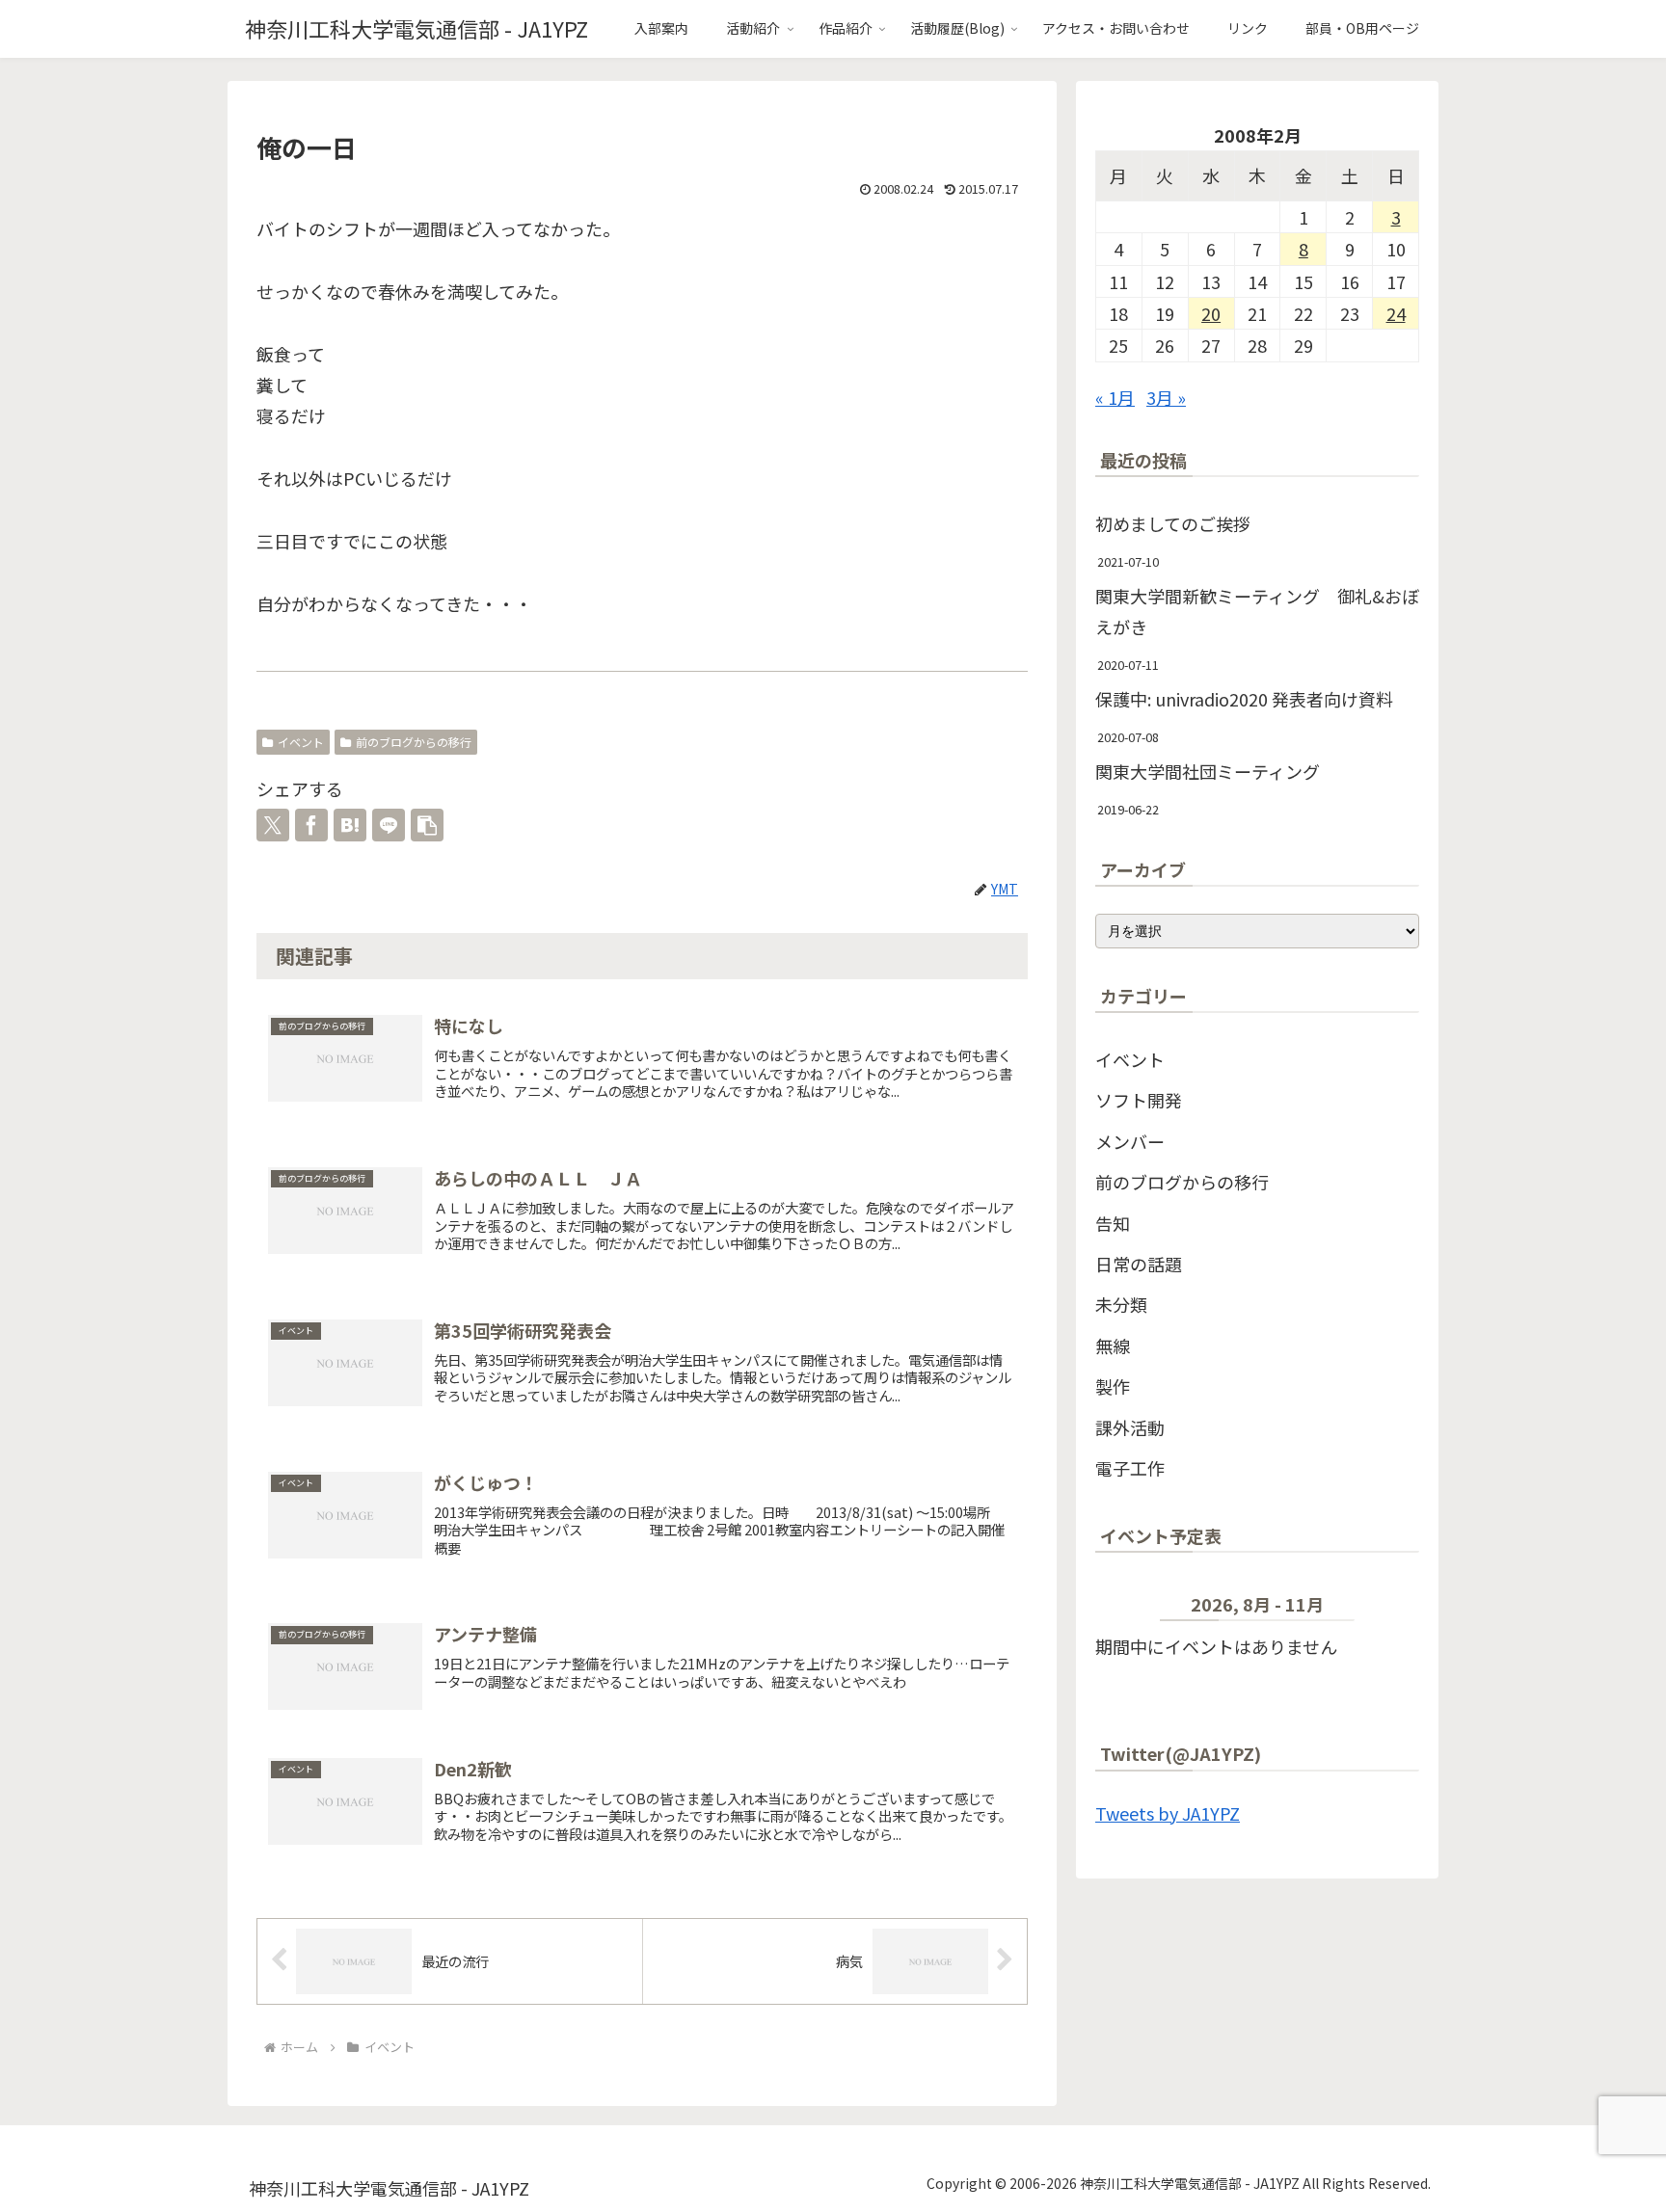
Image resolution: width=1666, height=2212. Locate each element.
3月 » (1166, 397)
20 (1211, 313)
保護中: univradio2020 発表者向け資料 (1244, 699)
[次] (1387, 1608)
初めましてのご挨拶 (1173, 523)
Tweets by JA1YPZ (1168, 1813)
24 (1396, 313)
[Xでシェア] (273, 825)
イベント (301, 742)
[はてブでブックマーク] (350, 825)
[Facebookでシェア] (311, 825)
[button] (427, 825)
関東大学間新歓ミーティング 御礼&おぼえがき (1257, 611)
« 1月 (1115, 397)
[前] (1128, 1608)
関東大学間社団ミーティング (1208, 771)
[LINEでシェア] (389, 825)
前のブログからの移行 (414, 742)
